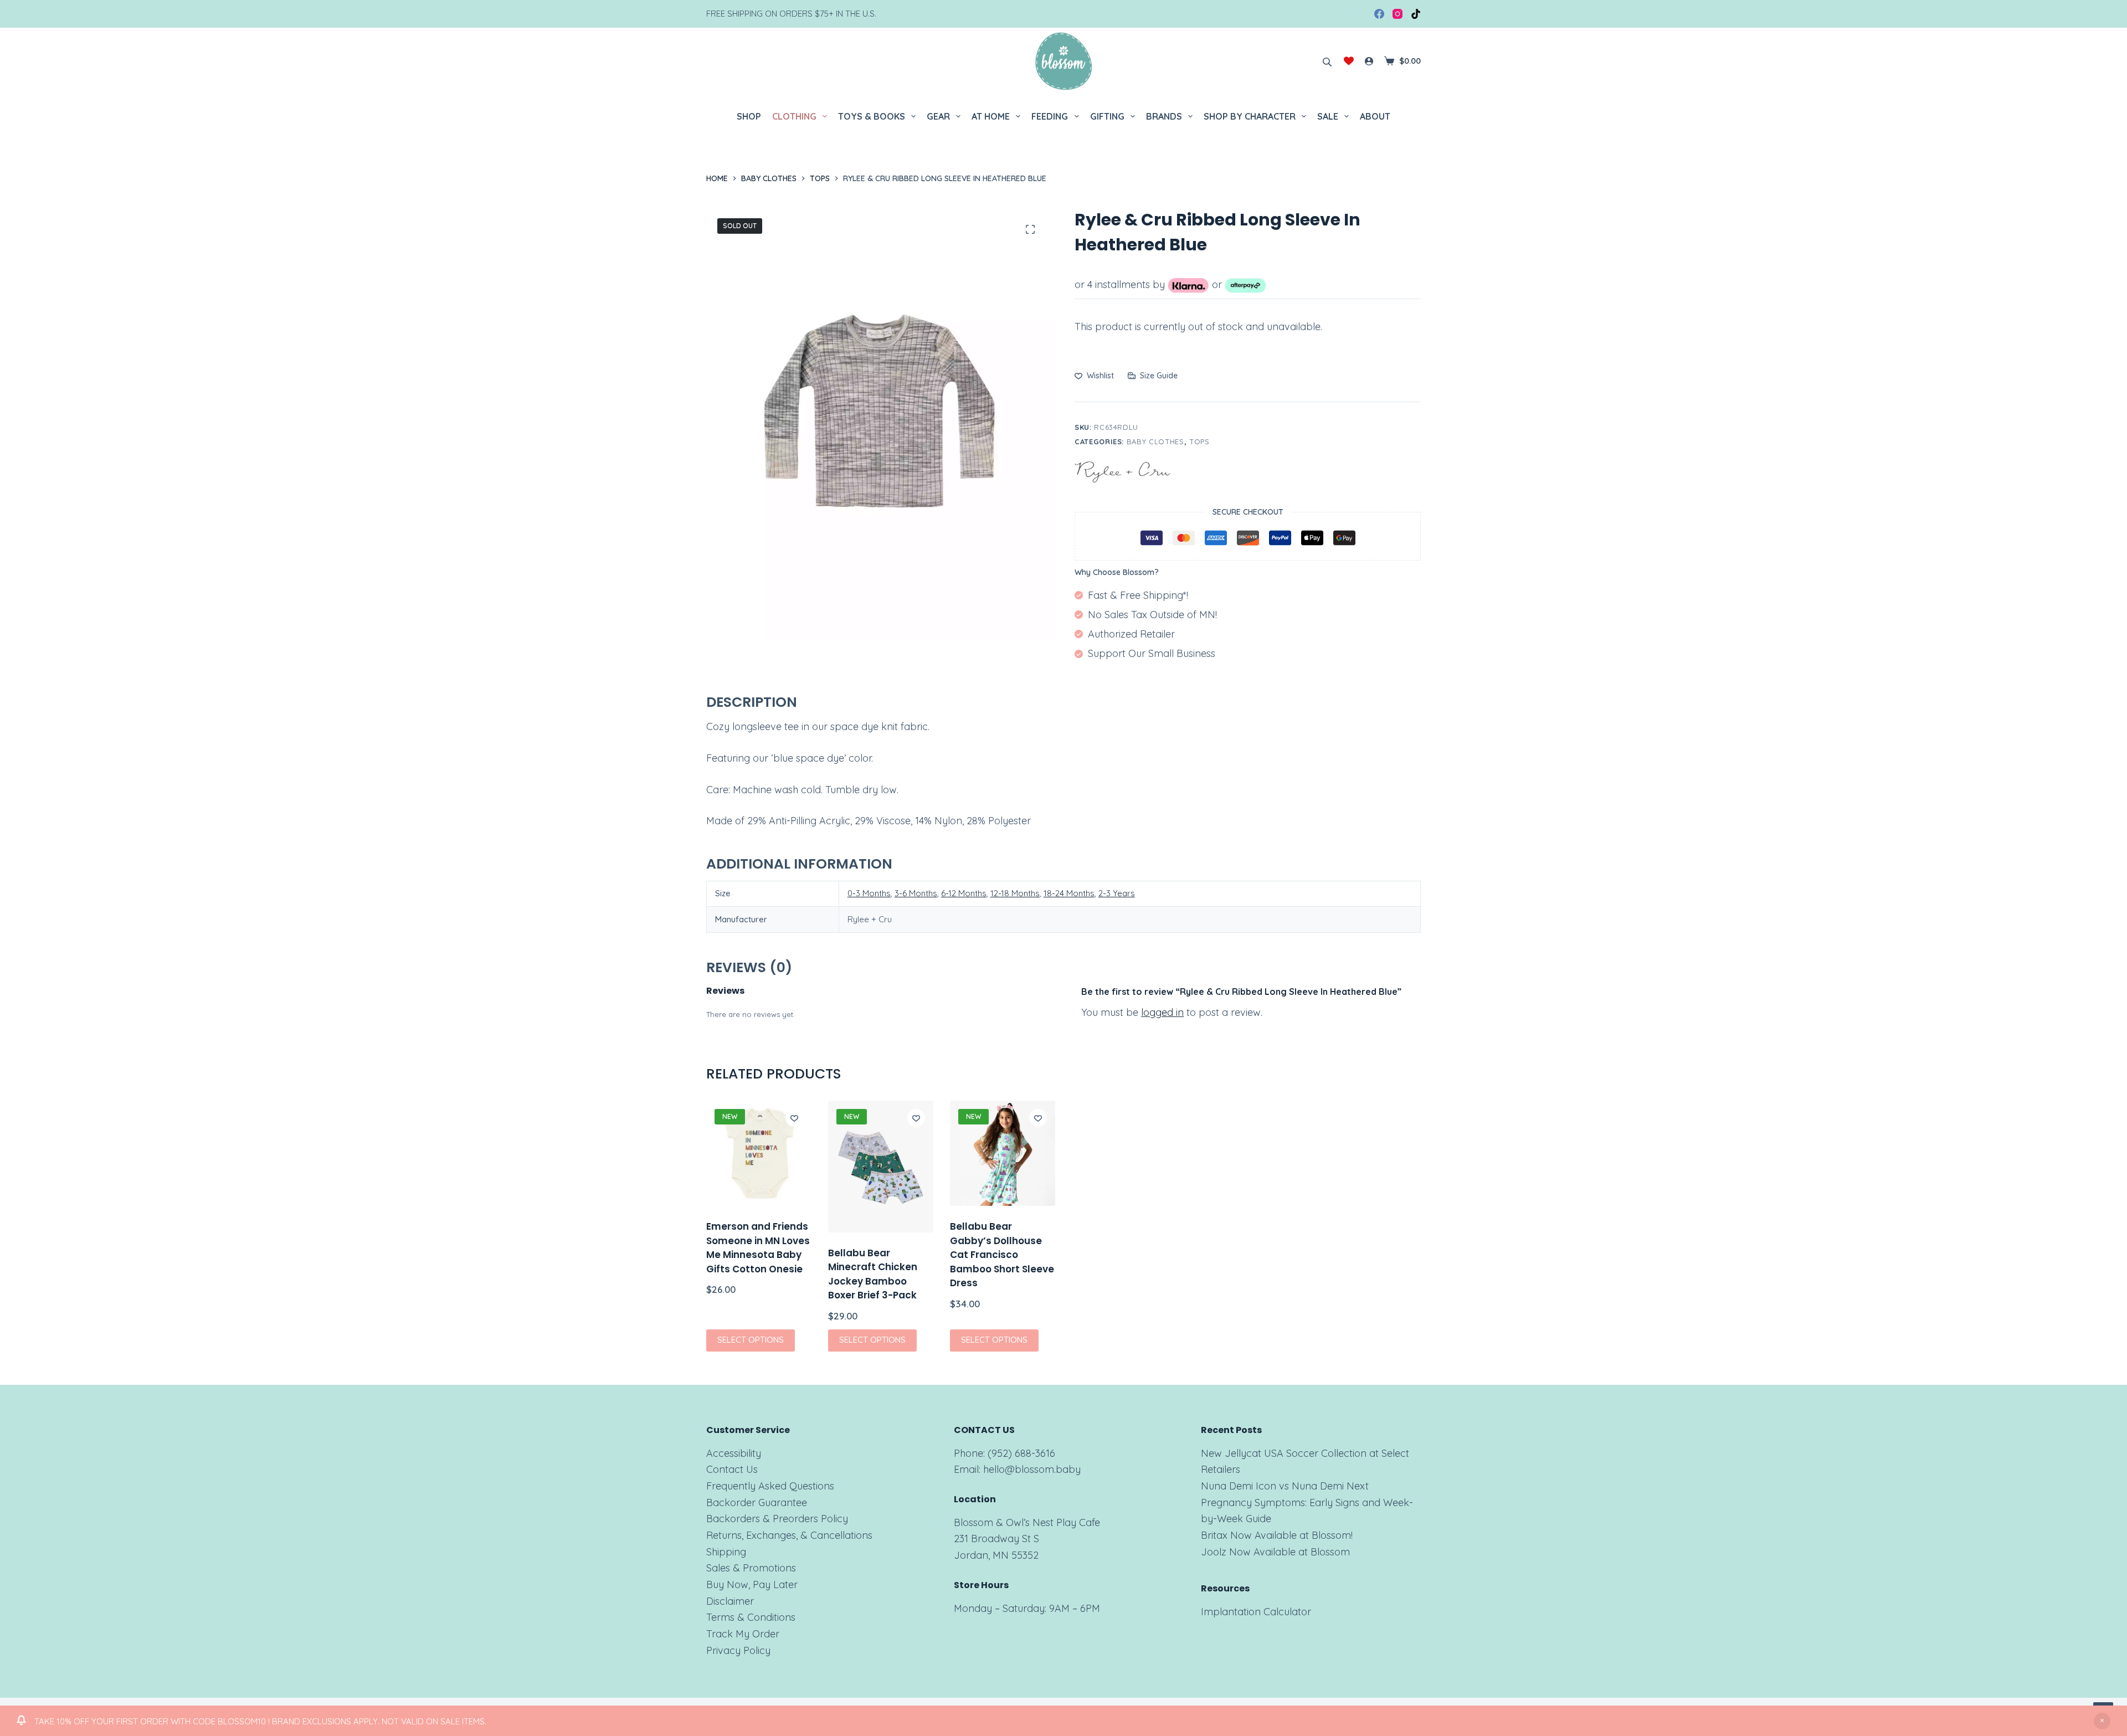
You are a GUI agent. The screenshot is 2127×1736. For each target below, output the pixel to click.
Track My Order (743, 1634)
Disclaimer (730, 1601)
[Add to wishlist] (794, 1118)
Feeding (1050, 116)
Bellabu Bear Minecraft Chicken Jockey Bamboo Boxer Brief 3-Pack (873, 1274)
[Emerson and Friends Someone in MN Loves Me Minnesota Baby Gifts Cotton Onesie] (759, 1153)
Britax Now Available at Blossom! (1277, 1535)
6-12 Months (964, 893)
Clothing (794, 116)
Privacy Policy (738, 1650)
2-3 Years (1117, 893)
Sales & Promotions (751, 1568)
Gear (938, 116)
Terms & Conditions (751, 1617)
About (1375, 116)
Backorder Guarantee (757, 1503)
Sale (1328, 116)
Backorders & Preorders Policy (777, 1519)
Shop (749, 116)
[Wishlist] (1349, 61)
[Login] (1369, 61)
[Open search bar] (1327, 61)
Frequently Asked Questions (770, 1486)
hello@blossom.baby (1032, 1469)
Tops (1199, 441)
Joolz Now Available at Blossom (1275, 1552)
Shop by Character (1250, 116)
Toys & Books (872, 116)
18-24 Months (1069, 893)
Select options (751, 1340)
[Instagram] (1398, 14)
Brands (1164, 116)
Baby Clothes (1155, 441)
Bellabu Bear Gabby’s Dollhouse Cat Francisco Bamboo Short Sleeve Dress (1002, 1255)
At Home (991, 116)
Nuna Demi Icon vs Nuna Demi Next (1285, 1486)
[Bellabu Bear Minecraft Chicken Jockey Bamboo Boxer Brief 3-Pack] (881, 1167)
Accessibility (734, 1453)
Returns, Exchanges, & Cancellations (789, 1535)
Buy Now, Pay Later (752, 1585)
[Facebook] (1379, 14)
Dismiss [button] (2102, 1721)
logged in (1162, 1012)
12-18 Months (1015, 893)
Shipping (726, 1552)
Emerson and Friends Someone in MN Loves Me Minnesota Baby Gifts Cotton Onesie (758, 1248)
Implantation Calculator (1256, 1612)
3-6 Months (916, 893)
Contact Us (732, 1469)
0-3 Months (869, 893)
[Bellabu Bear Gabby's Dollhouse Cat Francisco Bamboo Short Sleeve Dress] (1003, 1153)
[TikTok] (1416, 14)
